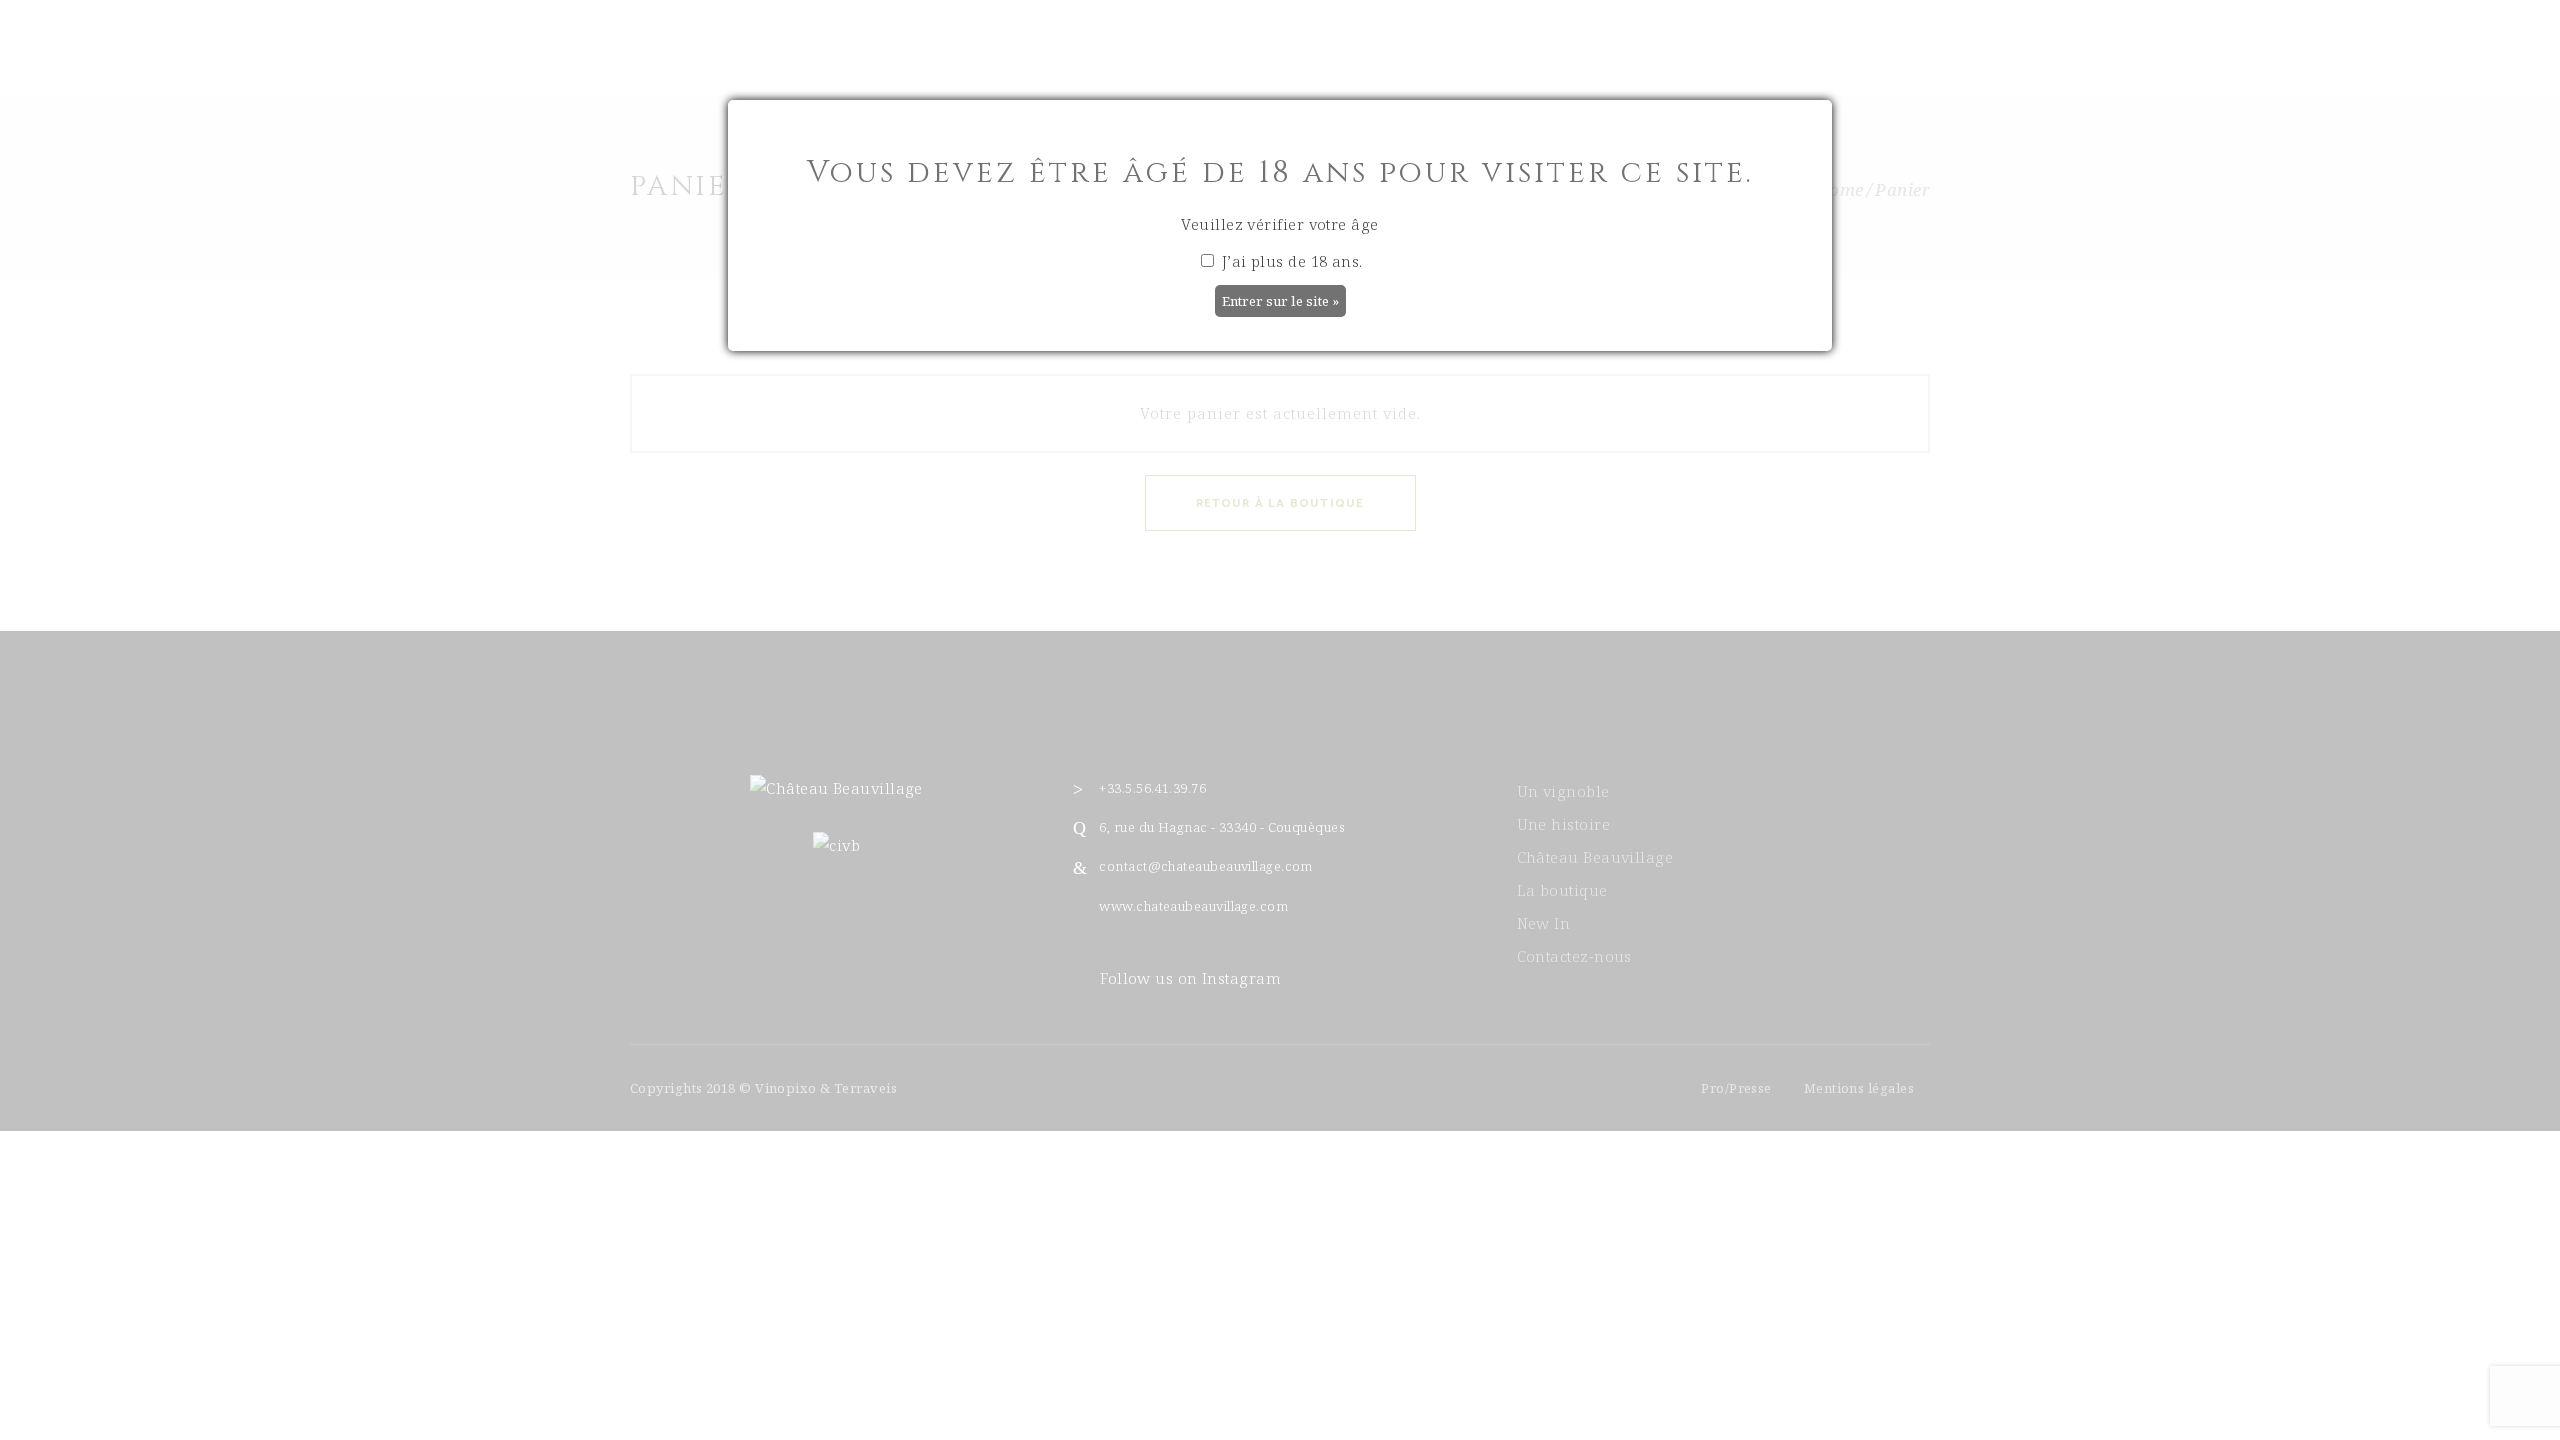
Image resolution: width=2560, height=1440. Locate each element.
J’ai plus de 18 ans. (1289, 261)
